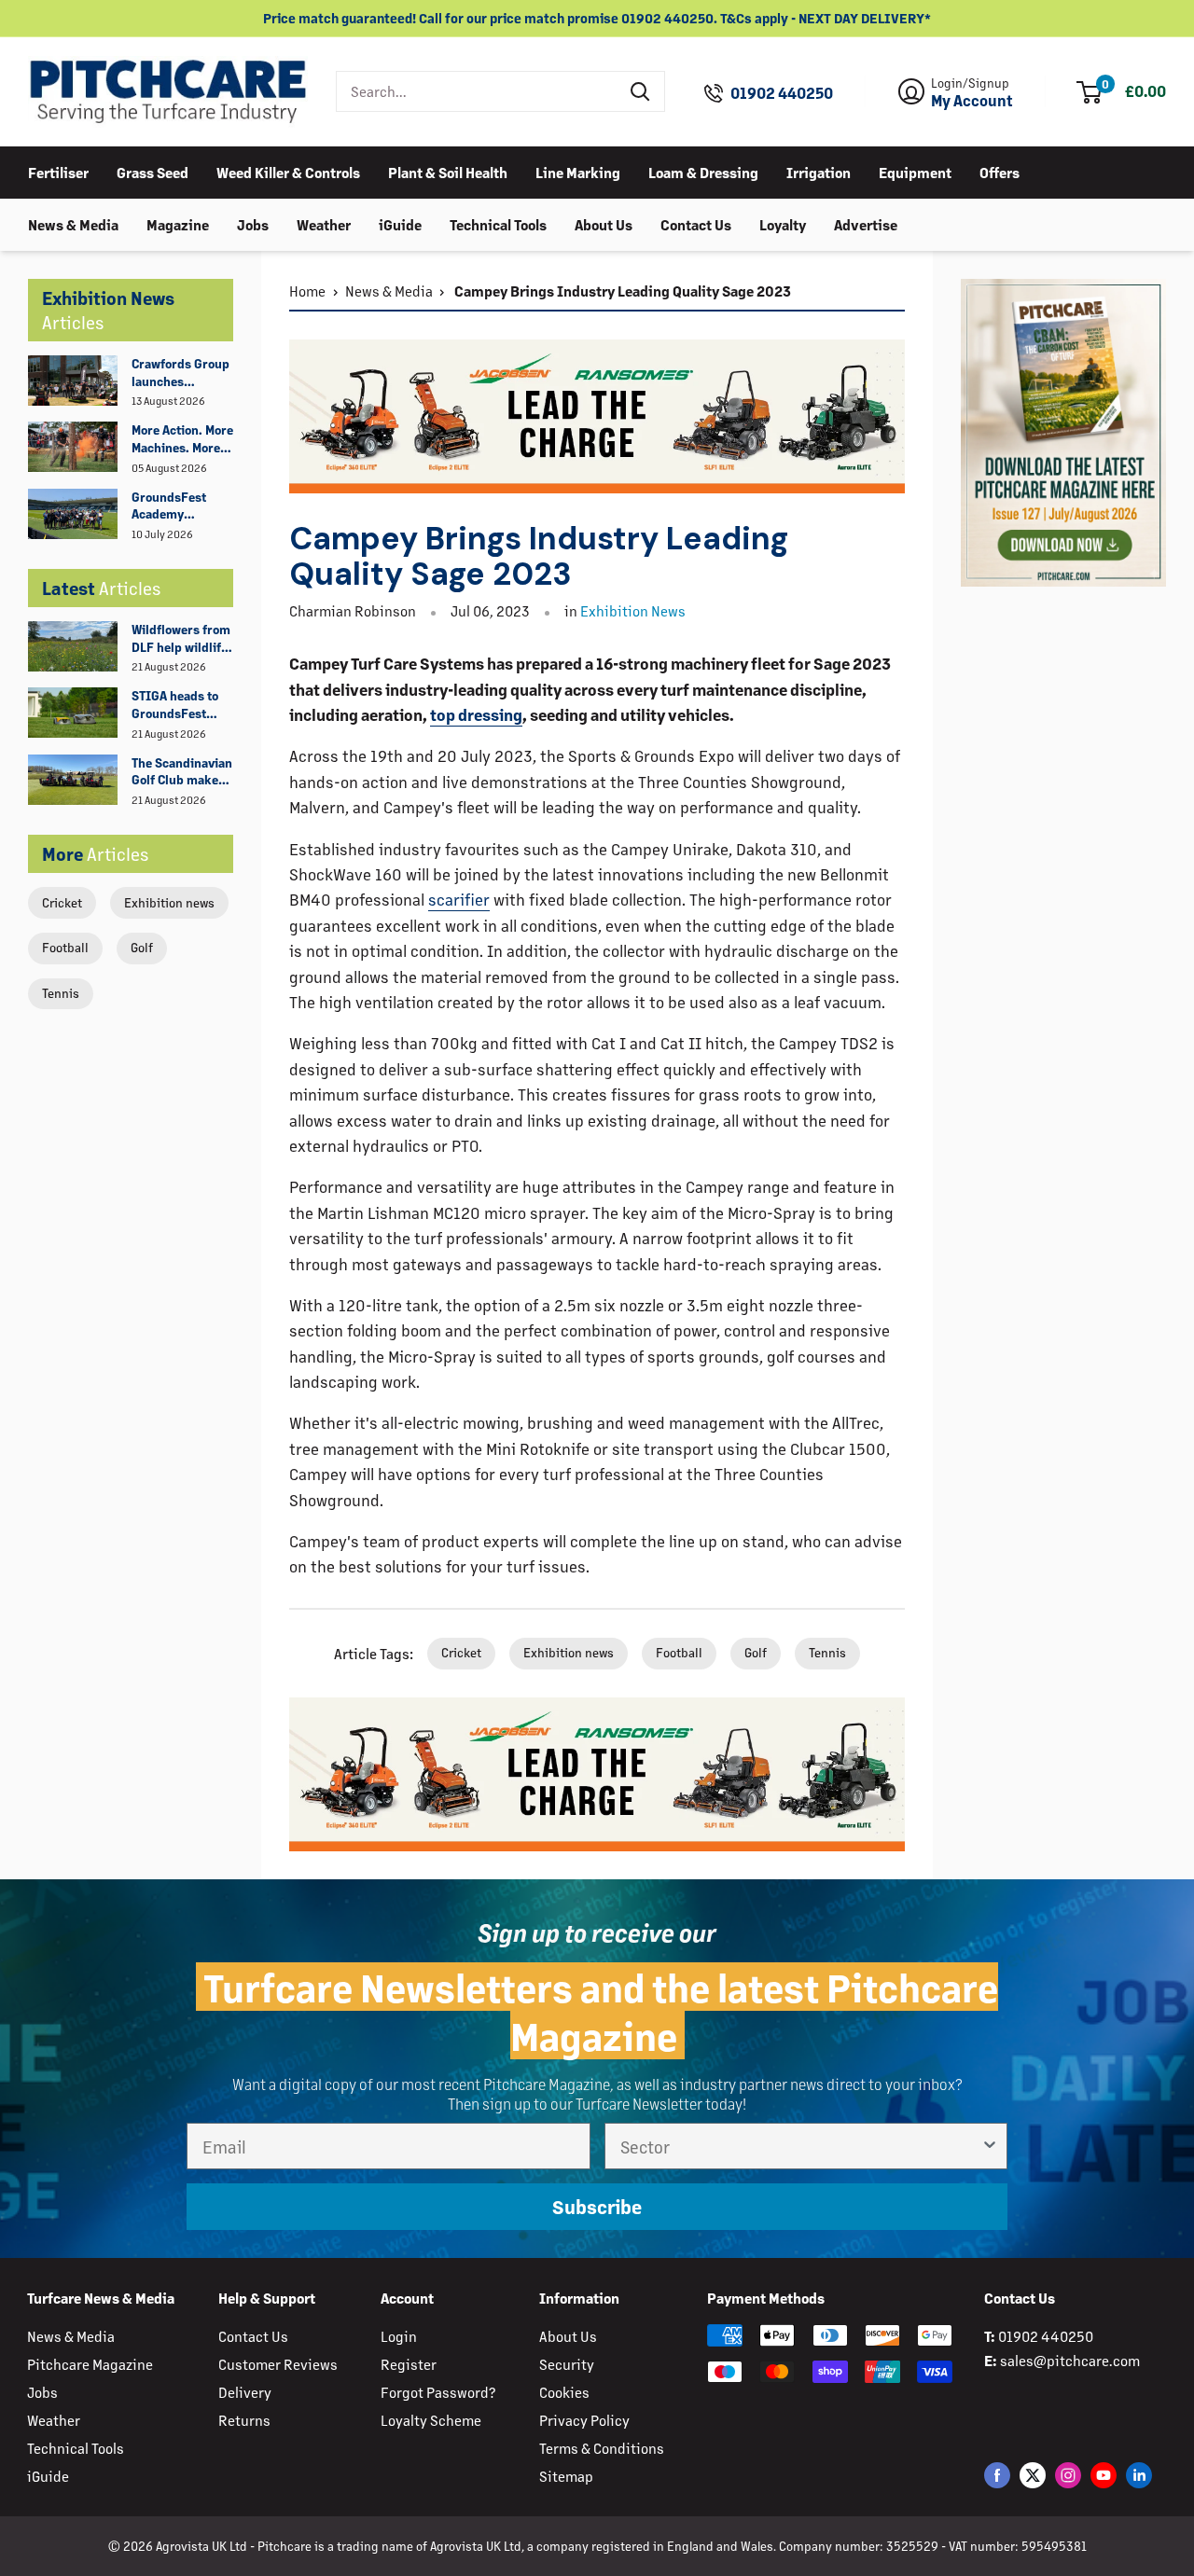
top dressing (476, 714)
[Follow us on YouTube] (1104, 2475)
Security (567, 2364)
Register (409, 2364)
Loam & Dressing (703, 171)
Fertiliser (58, 171)
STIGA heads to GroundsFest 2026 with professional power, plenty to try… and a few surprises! (177, 705)
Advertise (866, 223)
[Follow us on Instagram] (1068, 2475)
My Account (972, 101)
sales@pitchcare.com (1070, 2360)
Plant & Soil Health (448, 171)
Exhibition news (169, 902)
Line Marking (578, 171)
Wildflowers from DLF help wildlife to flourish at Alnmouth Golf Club (181, 639)
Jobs (253, 223)
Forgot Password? (438, 2392)
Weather (324, 223)
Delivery (245, 2392)
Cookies (564, 2392)
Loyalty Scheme (431, 2420)
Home (307, 291)
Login (399, 2336)
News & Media (73, 223)
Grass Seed (153, 171)
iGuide (400, 223)
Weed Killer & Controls (288, 171)
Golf (142, 947)
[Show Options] (990, 2146)
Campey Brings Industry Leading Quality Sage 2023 (621, 291)
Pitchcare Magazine (90, 2364)
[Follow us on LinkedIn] (1139, 2475)
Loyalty (783, 223)
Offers (1000, 171)
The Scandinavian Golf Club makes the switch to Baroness (182, 772)
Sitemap (566, 2476)
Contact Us (696, 223)
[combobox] (477, 91)
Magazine (178, 223)
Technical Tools (498, 223)
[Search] (641, 91)
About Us (604, 223)
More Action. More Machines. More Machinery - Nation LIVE (182, 439)
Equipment (915, 171)
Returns (244, 2420)
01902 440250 (782, 93)
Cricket (62, 902)
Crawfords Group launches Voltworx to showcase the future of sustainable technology (180, 373)
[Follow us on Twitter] (1033, 2475)
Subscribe (597, 2206)
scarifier (459, 899)
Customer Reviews (278, 2364)
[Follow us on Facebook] (997, 2475)
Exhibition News (633, 610)
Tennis (61, 993)
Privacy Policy (584, 2420)
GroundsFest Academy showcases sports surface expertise (174, 506)
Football (65, 947)
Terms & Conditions (602, 2448)
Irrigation (819, 171)
